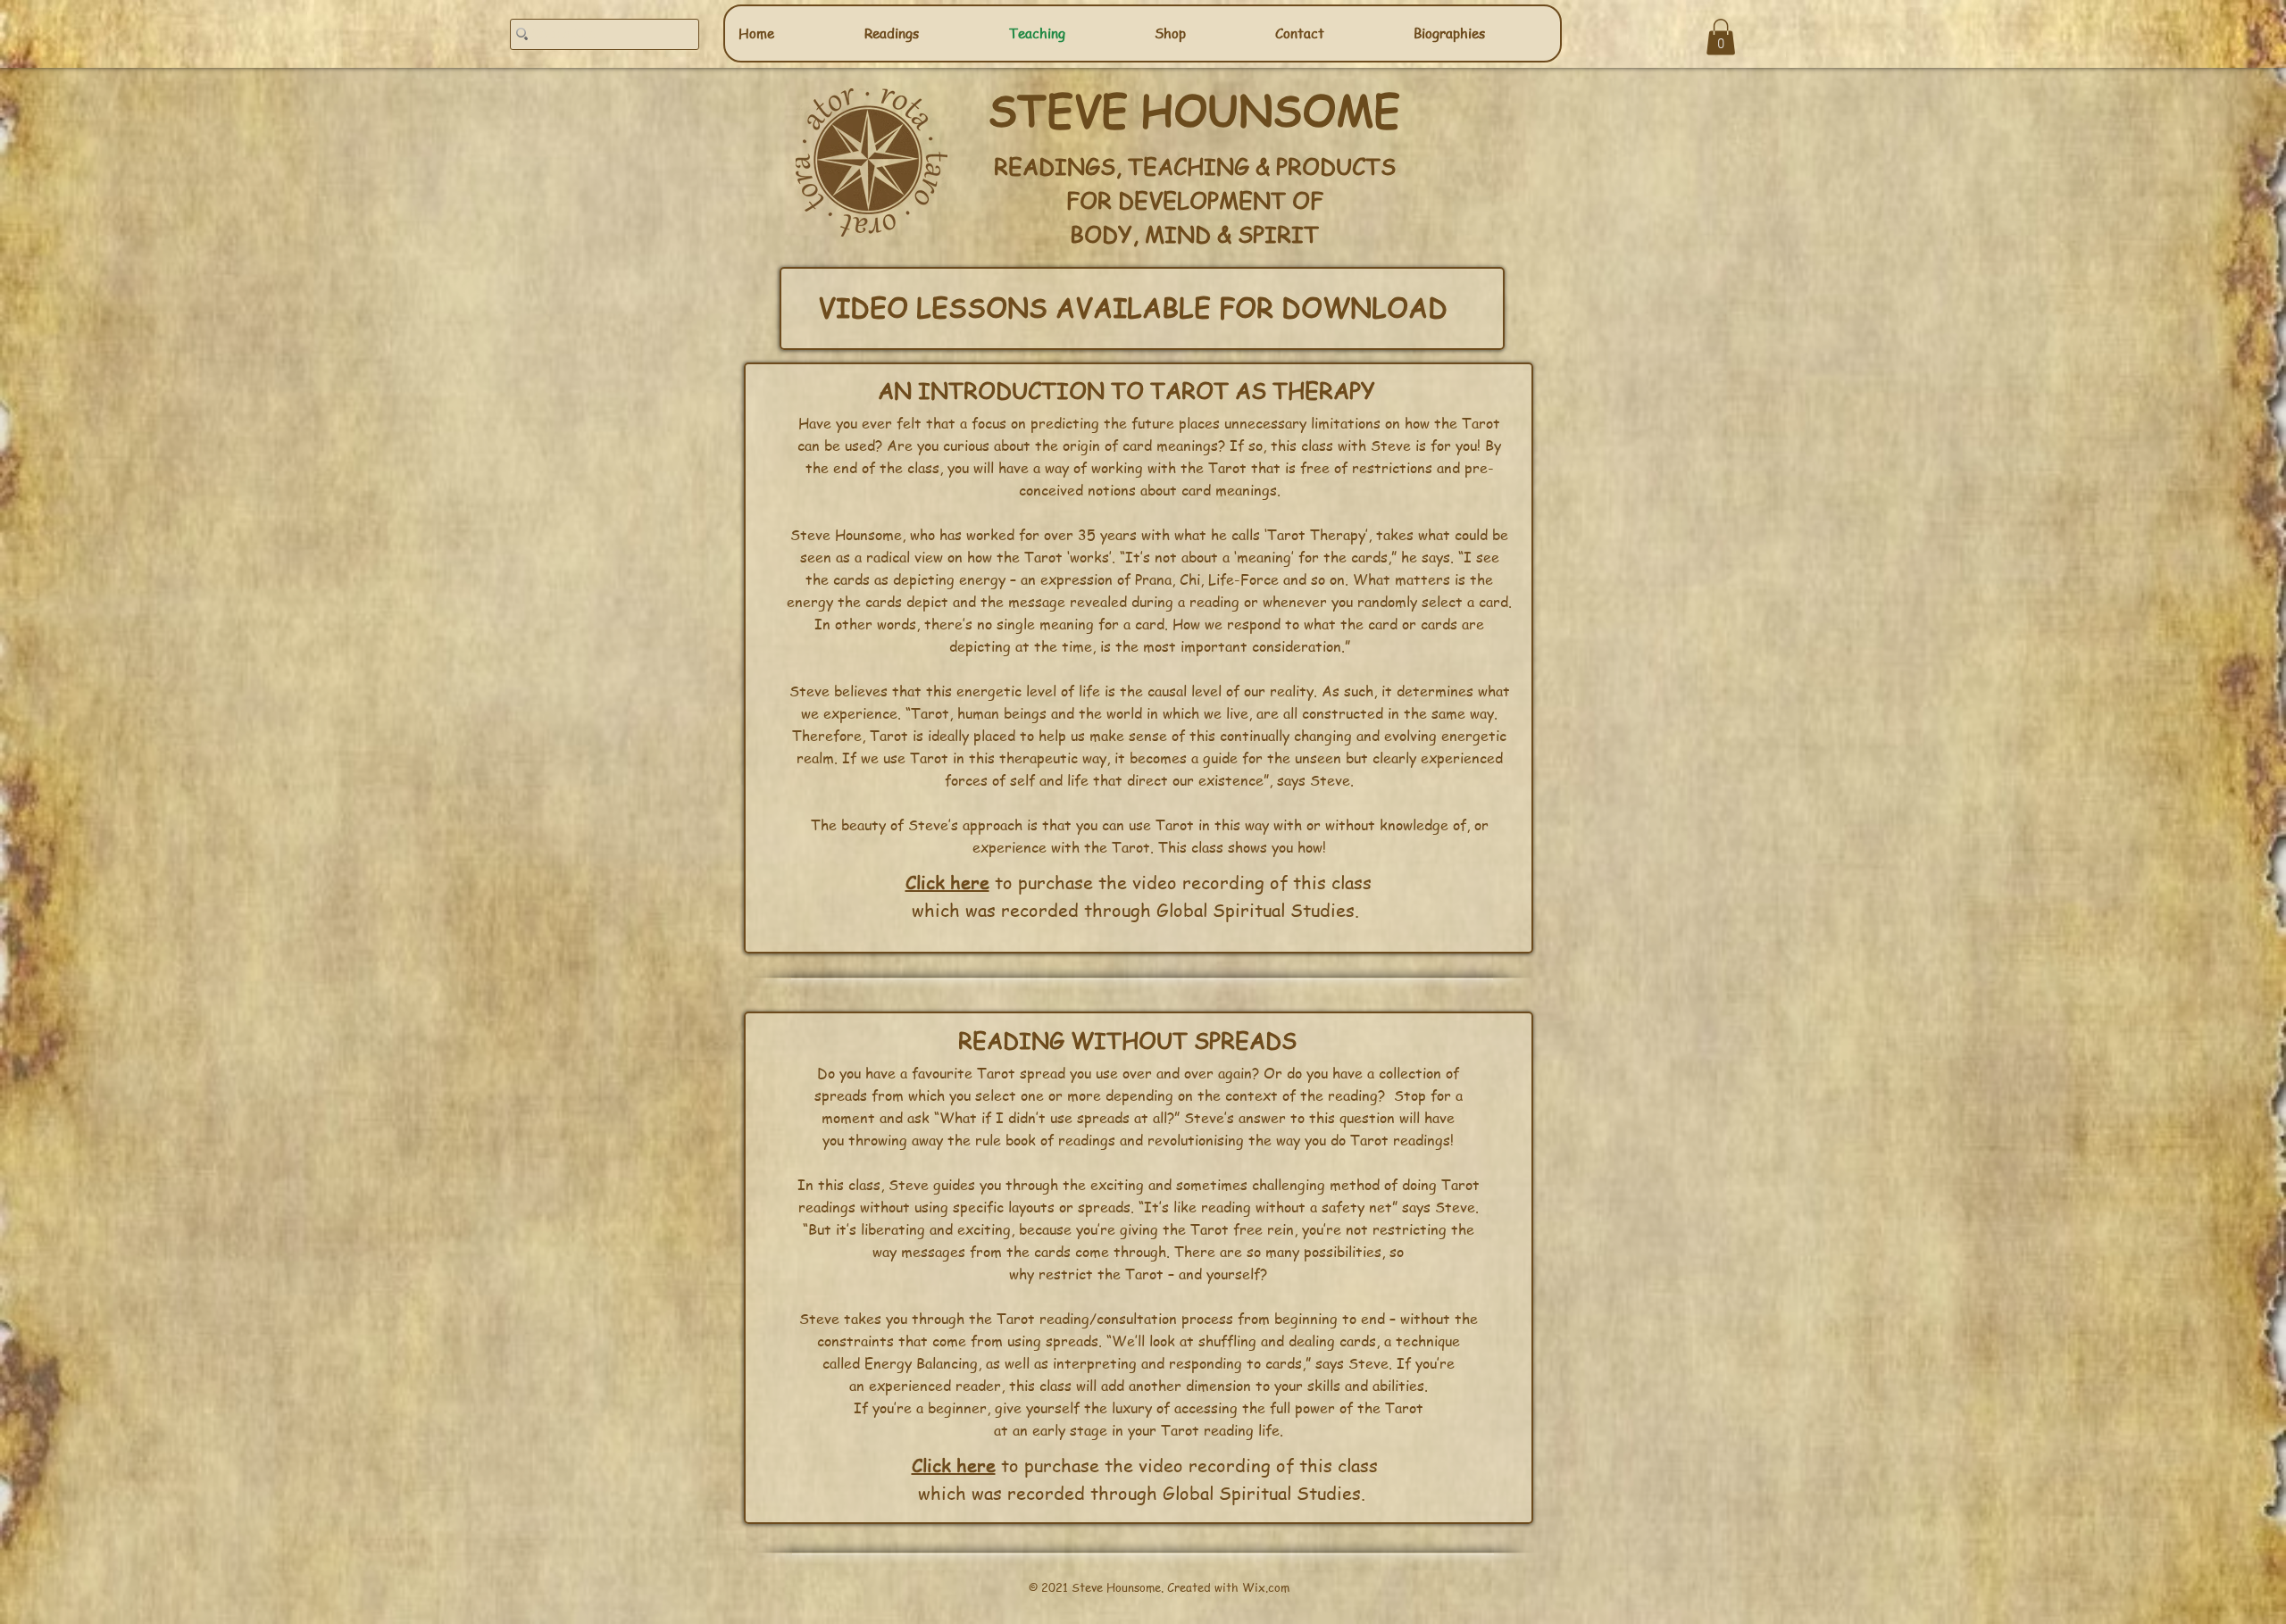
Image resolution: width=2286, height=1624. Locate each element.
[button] (1721, 37)
